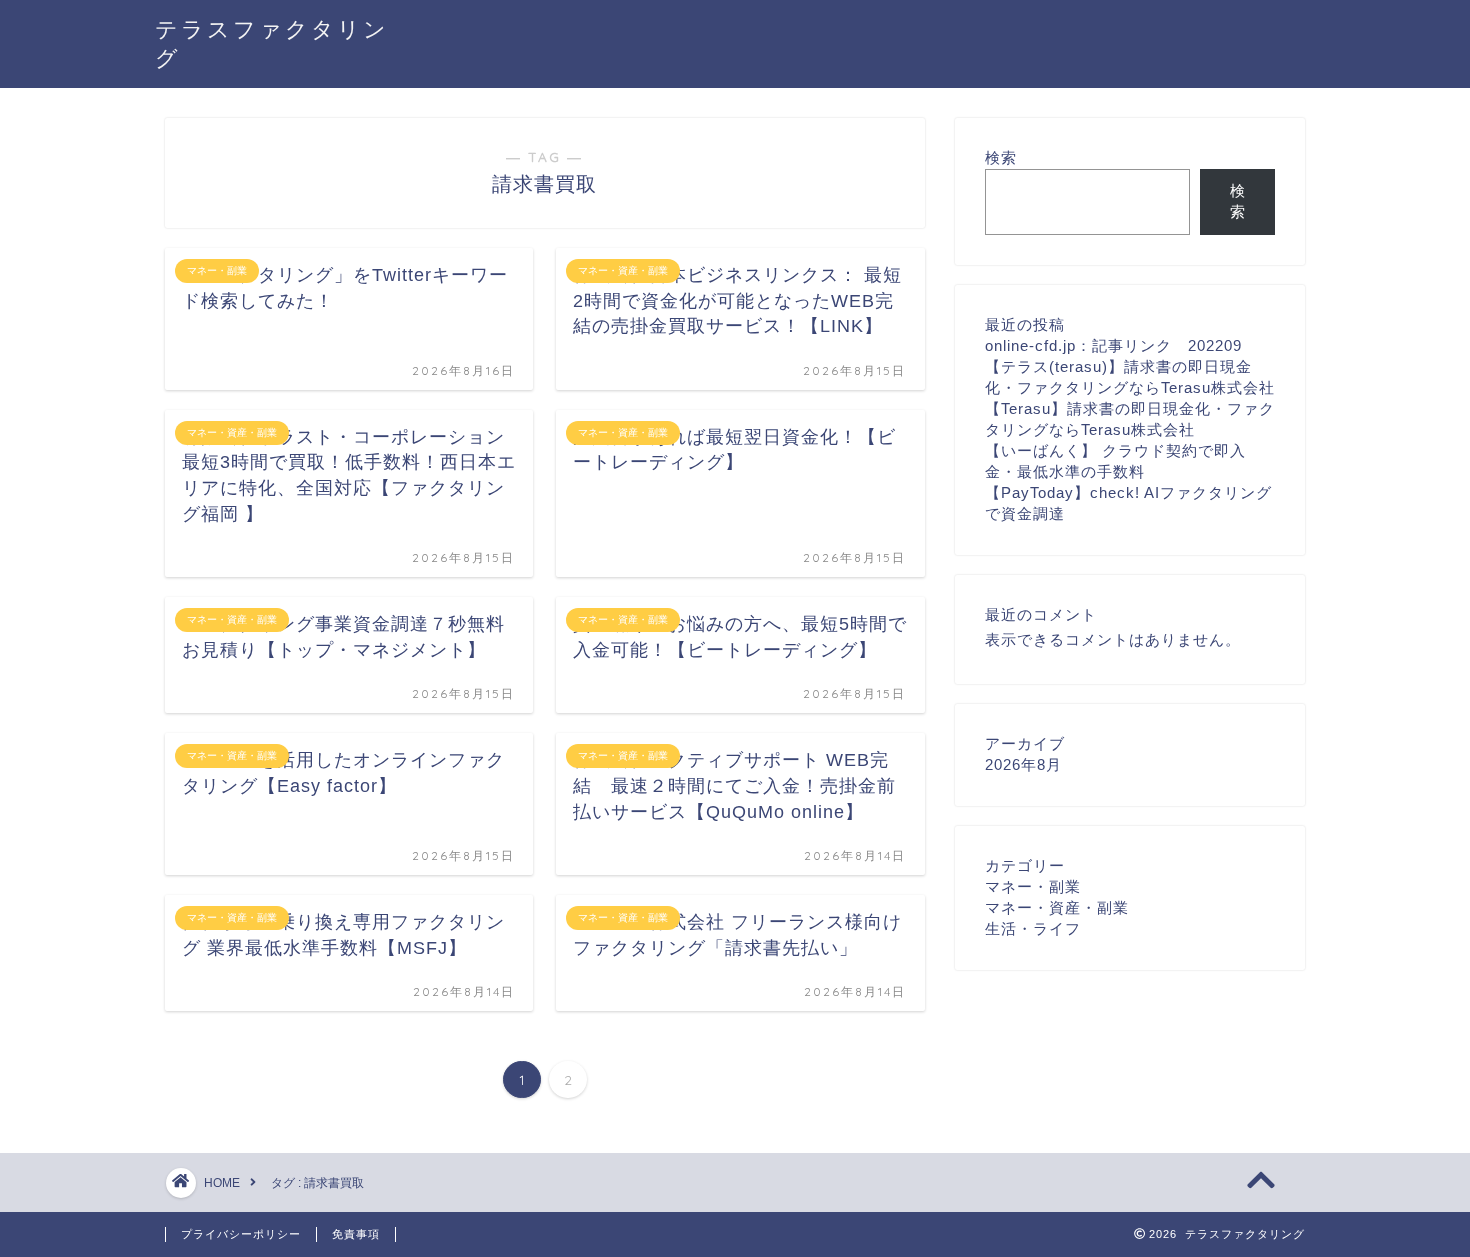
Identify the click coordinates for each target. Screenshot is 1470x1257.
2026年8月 (1023, 764)
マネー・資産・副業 (1057, 907)
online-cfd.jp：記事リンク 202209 (1113, 345)
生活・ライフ (1033, 928)
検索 (1001, 157)
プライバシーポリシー (241, 1234)
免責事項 (356, 1234)
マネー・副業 (1033, 886)
